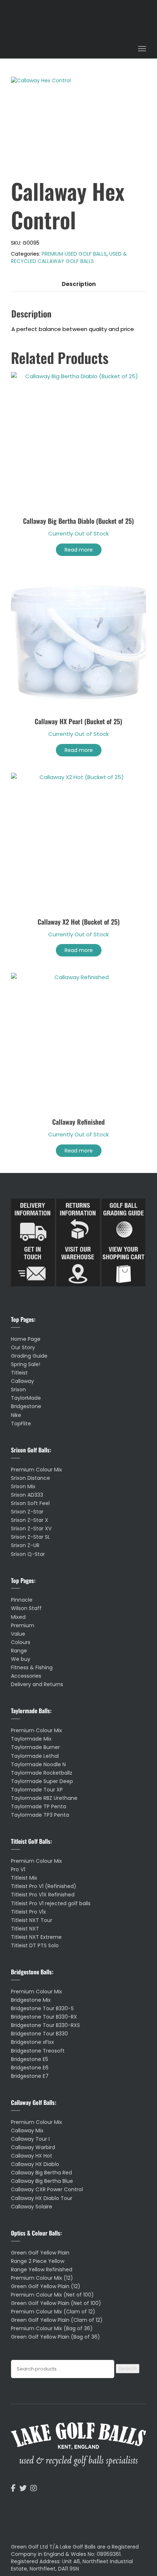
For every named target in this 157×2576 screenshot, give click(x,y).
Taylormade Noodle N (38, 1764)
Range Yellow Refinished (42, 2269)
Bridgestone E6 (30, 2068)
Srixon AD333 (27, 1495)
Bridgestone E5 (30, 2059)
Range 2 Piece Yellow (38, 2261)
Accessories (26, 1676)
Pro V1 (18, 1869)
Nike (16, 1415)
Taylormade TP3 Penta (40, 1815)
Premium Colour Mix (37, 1470)
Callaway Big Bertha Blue (42, 2181)
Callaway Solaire (32, 2207)
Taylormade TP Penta (39, 1806)
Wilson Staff (26, 1608)
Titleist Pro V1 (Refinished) (44, 1886)
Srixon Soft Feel (30, 1503)
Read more (79, 550)
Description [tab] (79, 284)
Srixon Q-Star (28, 1554)
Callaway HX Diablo (35, 2164)
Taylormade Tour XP (37, 1790)
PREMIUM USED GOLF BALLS (74, 254)
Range (19, 1651)
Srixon (18, 1389)
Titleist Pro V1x (28, 1912)
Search (128, 2369)
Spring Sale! (26, 1364)
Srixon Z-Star (27, 1512)
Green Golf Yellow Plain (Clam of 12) (57, 2320)
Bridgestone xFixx (32, 2042)
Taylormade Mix (31, 1739)
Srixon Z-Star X (30, 1520)
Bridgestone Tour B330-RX (44, 2017)
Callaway (22, 1381)
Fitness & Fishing (32, 1667)
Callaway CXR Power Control (47, 2189)
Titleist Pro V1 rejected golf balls (51, 1903)
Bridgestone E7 (30, 2076)
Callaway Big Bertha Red (41, 2173)
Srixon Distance (30, 1478)
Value (18, 1634)
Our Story (23, 1347)
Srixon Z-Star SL (30, 1537)
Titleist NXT (25, 1929)
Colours (21, 1642)
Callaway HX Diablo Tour (42, 2198)
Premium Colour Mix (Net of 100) (52, 2295)
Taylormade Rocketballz (42, 1773)
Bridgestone (26, 1406)
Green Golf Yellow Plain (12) (46, 2286)
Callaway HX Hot (32, 2156)
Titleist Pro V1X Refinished (43, 1895)
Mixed (18, 1617)
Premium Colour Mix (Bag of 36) (52, 2328)
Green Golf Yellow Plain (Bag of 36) (55, 2337)
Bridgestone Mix (31, 2000)
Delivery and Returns (37, 1684)
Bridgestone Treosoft (38, 2051)
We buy (21, 1659)
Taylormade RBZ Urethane (44, 1798)
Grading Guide (29, 1356)
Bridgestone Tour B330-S (42, 2008)
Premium (23, 1625)
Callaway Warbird (33, 2147)
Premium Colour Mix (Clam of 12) (53, 2312)
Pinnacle (22, 1600)
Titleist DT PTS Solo (35, 1945)
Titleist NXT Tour (32, 1920)
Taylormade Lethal (35, 1756)
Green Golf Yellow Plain (40, 2253)
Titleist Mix (24, 1878)
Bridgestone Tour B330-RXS (45, 2025)
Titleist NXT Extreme (36, 1937)
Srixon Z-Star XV (31, 1528)
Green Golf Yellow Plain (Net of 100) (56, 2303)
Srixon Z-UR (25, 1545)
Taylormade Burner (35, 1747)
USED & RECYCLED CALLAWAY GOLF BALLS (69, 257)
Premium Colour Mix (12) (42, 2278)
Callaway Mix (27, 2131)
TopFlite (21, 1424)
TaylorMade (26, 1398)
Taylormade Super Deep (42, 1781)
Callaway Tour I (30, 2139)
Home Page (26, 1339)
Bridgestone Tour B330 (39, 2034)
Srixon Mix (23, 1486)
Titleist (19, 1373)
